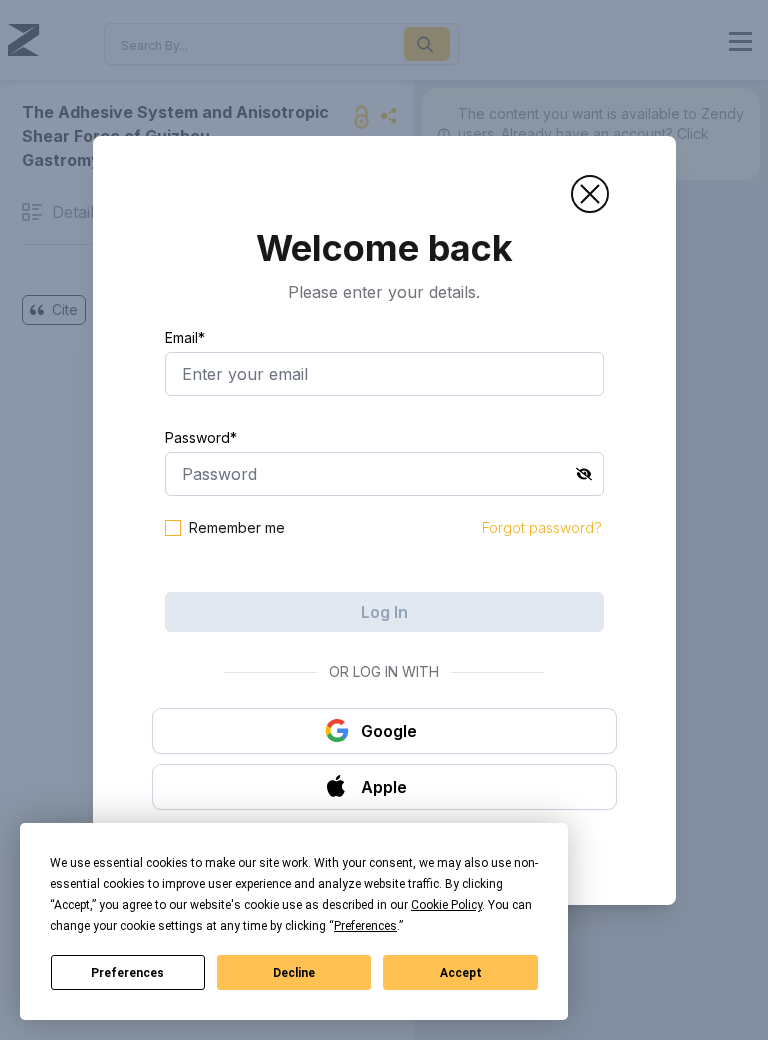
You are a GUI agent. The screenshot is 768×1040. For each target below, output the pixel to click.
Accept (461, 973)
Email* (185, 337)
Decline (294, 973)
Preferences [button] (365, 926)
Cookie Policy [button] (446, 905)
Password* (201, 437)
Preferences (127, 973)
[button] (590, 194)
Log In (384, 612)
